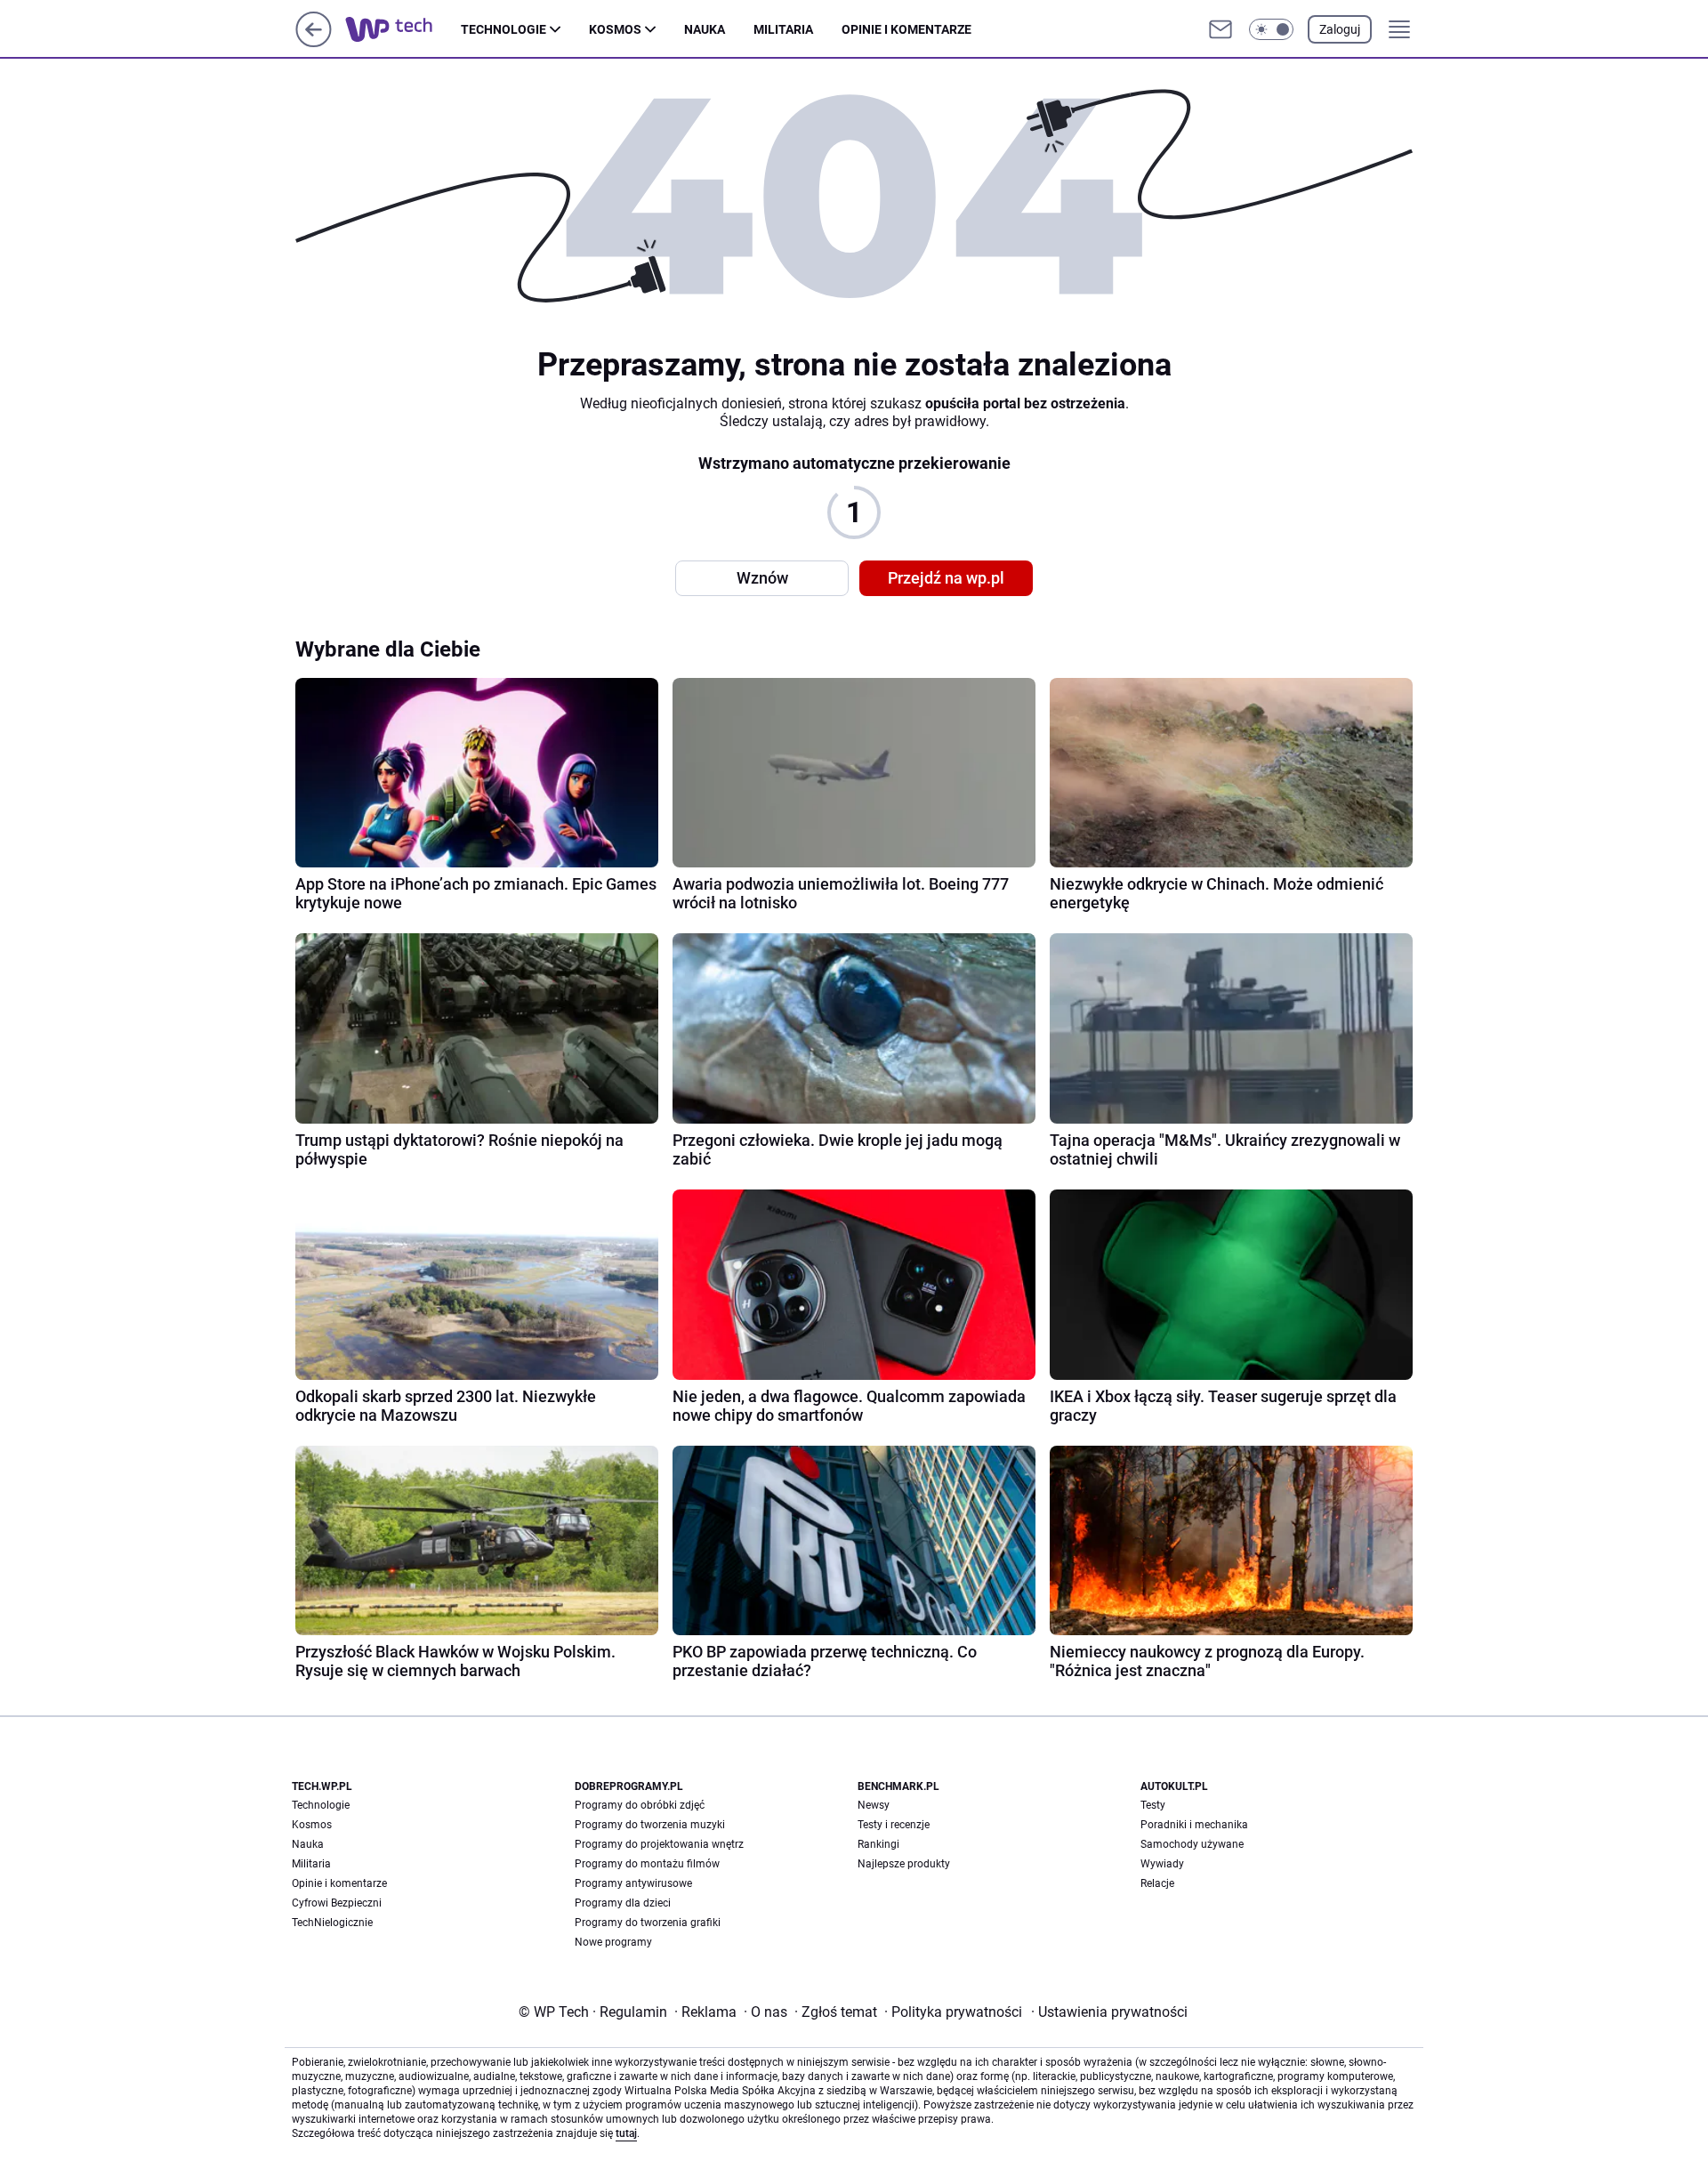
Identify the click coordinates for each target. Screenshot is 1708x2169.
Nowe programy (613, 1942)
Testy (1153, 1805)
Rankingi (878, 1844)
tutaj (626, 2133)
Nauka (705, 29)
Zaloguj (1340, 29)
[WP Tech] (403, 29)
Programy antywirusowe (633, 1883)
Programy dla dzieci (623, 1903)
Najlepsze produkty (904, 1864)
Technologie (504, 29)
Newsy (874, 1805)
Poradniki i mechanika (1194, 1825)
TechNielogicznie (332, 1923)
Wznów (762, 578)
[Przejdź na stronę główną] (314, 42)
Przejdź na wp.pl (946, 578)
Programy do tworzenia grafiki (648, 1923)
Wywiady (1162, 1864)
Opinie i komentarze (906, 29)
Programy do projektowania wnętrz (659, 1844)
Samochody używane (1192, 1844)
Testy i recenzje (894, 1825)
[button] (1271, 29)
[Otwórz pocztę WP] (1221, 29)
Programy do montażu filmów (647, 1864)
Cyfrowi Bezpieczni (337, 1903)
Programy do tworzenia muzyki (650, 1825)
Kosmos (615, 29)
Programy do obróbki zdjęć (640, 1805)
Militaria (783, 29)
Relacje (1157, 1883)
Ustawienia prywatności (1109, 2012)
